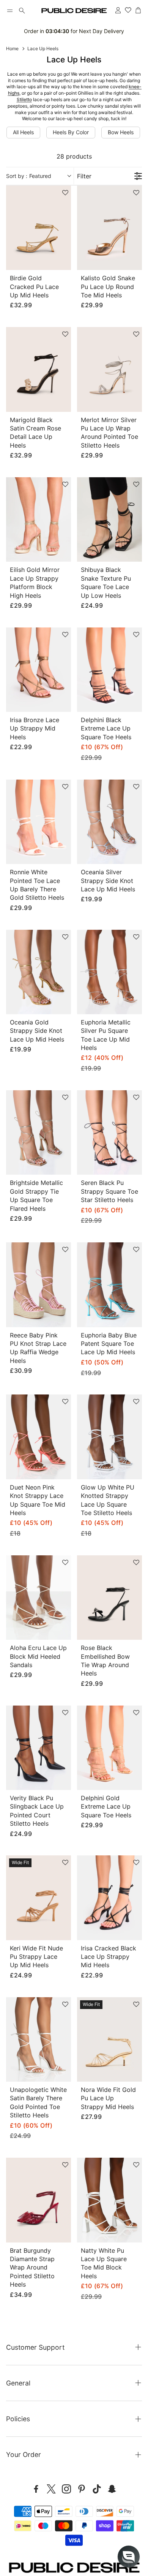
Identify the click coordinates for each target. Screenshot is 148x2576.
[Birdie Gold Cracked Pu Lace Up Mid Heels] (39, 228)
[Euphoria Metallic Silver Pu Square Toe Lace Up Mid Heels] (109, 972)
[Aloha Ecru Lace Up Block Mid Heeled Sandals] (39, 1598)
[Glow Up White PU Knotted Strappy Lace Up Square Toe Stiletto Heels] (109, 1437)
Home (12, 48)
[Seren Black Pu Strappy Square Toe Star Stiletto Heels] (109, 1132)
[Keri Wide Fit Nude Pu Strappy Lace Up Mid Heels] (39, 1898)
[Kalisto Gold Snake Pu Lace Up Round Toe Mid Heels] (109, 228)
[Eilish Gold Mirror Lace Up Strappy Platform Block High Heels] (39, 519)
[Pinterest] (82, 2489)
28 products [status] (74, 156)
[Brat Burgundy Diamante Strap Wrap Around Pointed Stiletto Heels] (39, 2200)
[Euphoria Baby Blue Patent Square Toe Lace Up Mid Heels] (109, 1285)
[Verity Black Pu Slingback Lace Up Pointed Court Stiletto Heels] (39, 1748)
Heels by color (71, 132)
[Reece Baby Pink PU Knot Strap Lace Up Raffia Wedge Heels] (39, 1285)
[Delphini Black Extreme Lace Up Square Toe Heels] (109, 670)
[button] (10, 11)
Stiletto (24, 99)
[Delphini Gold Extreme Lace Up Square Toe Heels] (109, 1748)
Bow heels (121, 132)
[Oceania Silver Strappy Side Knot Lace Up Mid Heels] (109, 822)
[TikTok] (97, 2489)
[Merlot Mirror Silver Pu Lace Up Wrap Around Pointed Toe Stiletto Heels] (109, 369)
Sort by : (29, 176)
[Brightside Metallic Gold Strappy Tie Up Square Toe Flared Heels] (39, 1132)
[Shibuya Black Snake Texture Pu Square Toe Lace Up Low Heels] (109, 519)
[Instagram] (66, 2489)
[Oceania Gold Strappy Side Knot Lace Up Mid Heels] (39, 972)
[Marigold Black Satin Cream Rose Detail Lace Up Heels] (39, 369)
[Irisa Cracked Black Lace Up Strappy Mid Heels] (109, 1898)
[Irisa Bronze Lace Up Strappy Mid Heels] (39, 670)
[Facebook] (36, 2489)
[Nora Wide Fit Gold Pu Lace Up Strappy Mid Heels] (109, 2039)
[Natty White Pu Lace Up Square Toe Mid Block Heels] (109, 2200)
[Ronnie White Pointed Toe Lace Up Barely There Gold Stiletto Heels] (39, 822)
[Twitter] (51, 2489)
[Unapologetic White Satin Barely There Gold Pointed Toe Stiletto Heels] (39, 2039)
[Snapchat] (112, 2489)
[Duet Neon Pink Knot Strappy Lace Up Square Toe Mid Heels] (39, 1437)
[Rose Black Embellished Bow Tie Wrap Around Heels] (109, 1598)
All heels (23, 132)
